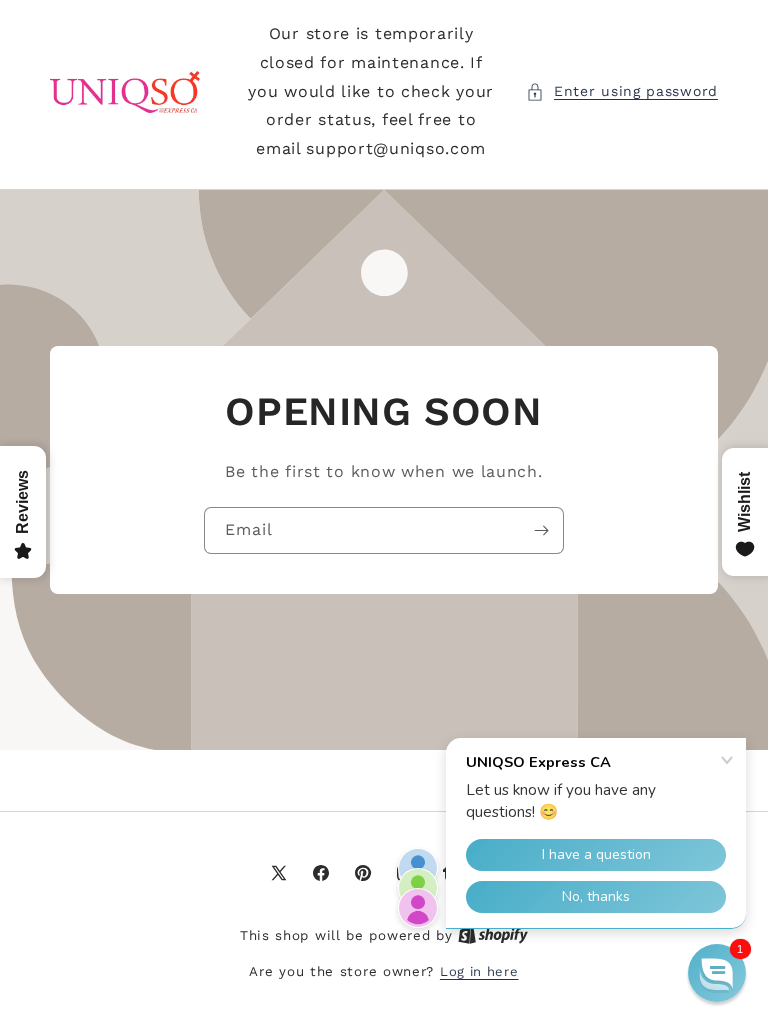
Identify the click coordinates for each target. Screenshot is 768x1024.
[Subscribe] (541, 530)
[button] (622, 91)
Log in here (479, 971)
